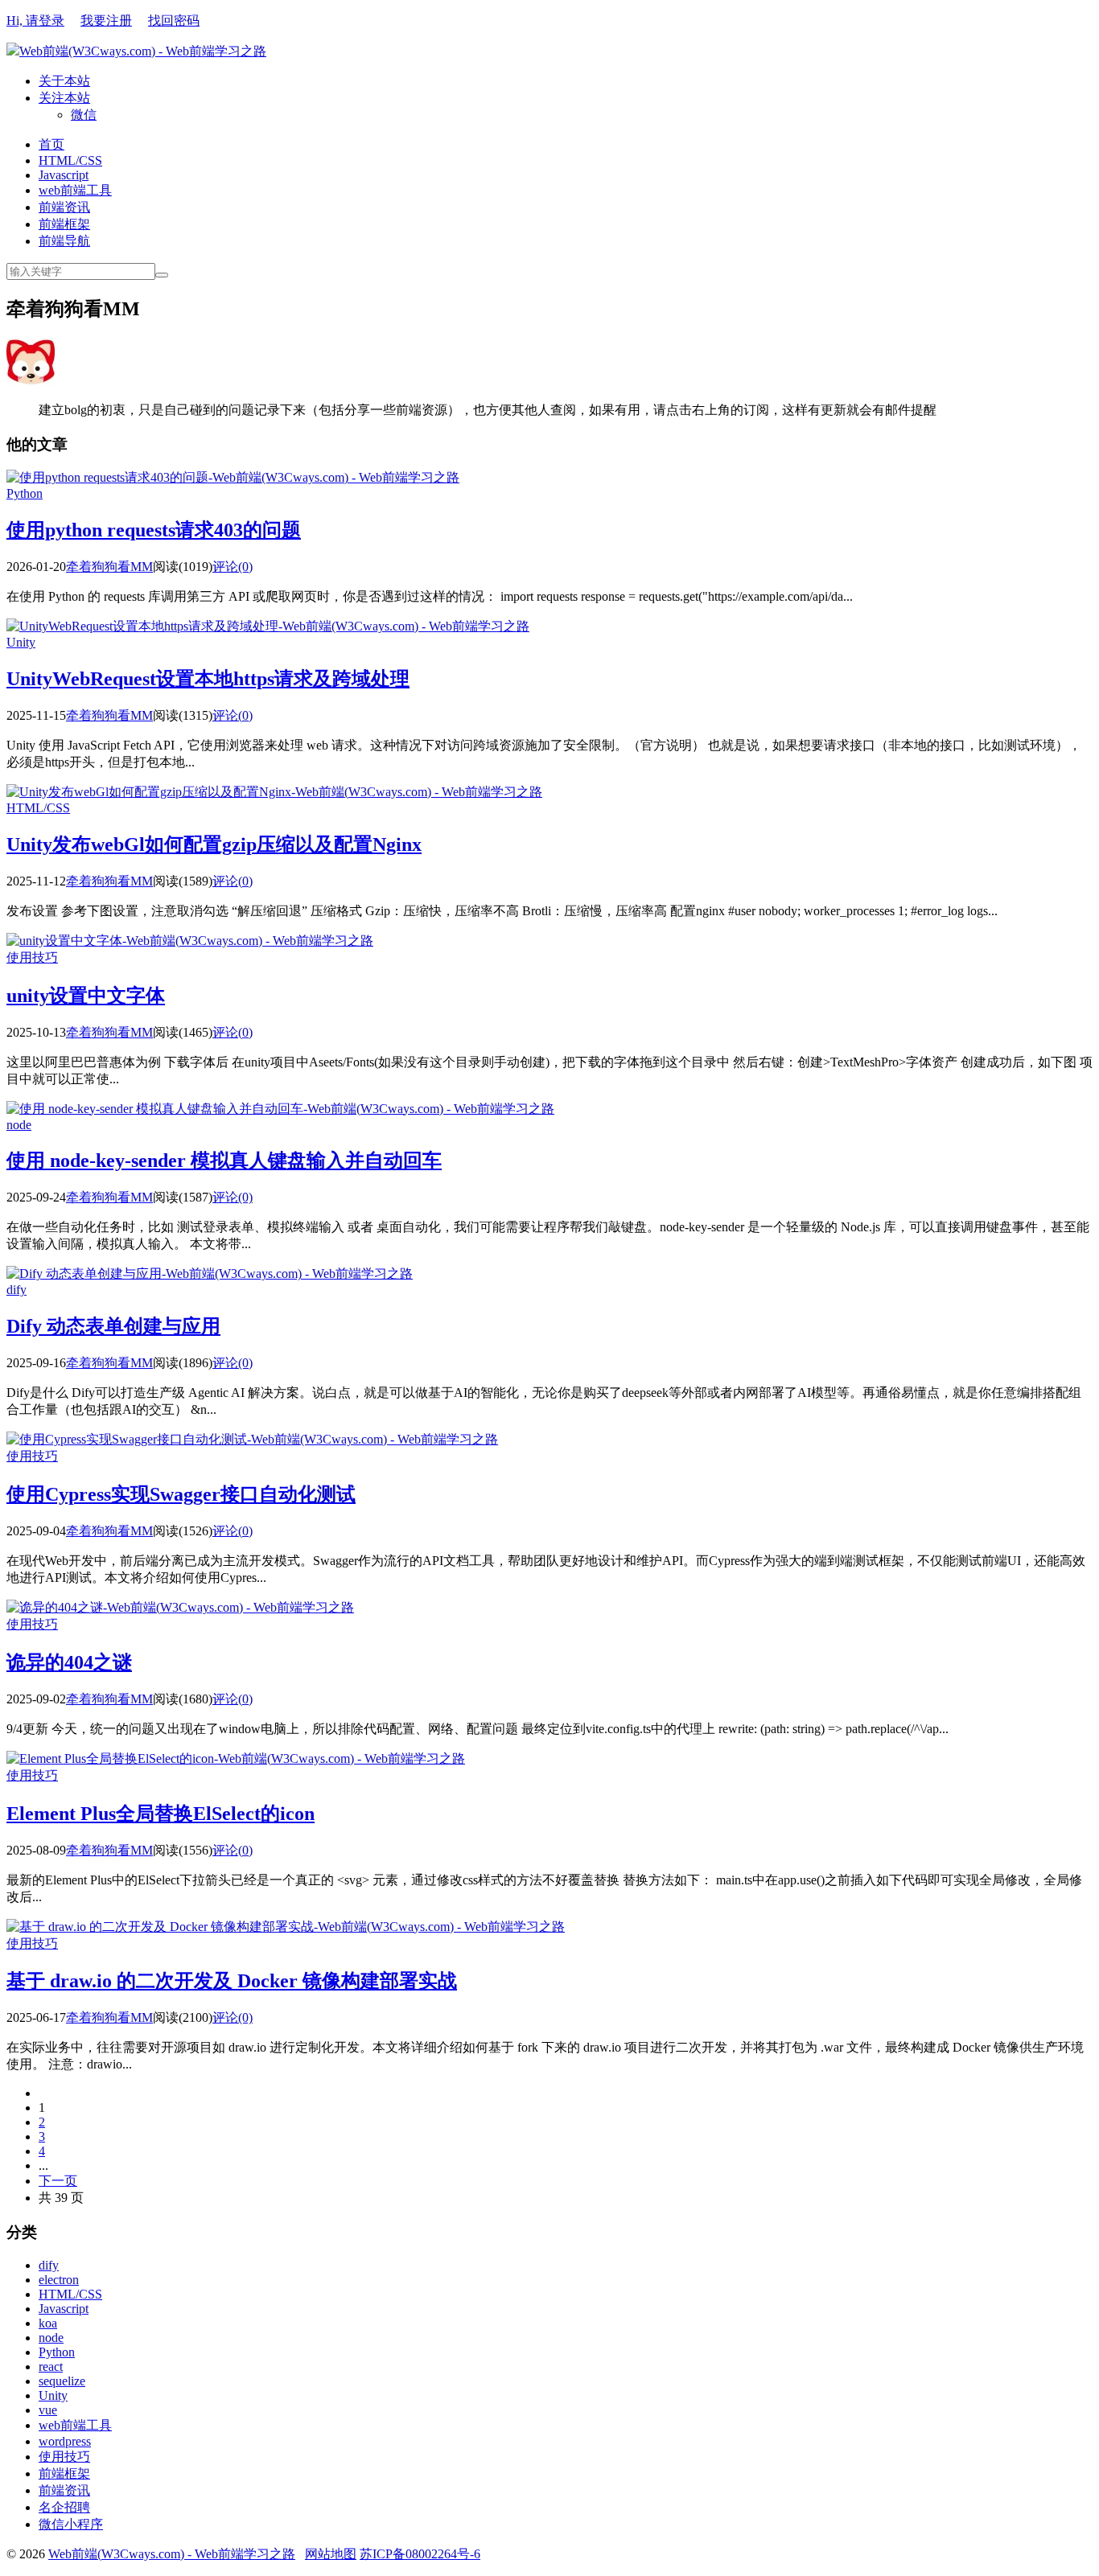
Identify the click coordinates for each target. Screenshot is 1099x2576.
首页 (51, 144)
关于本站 (64, 81)
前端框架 (64, 224)
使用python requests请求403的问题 (154, 530)
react (51, 2366)
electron (59, 2280)
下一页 (58, 2181)
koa (48, 2323)
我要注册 (106, 21)
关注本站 (64, 98)
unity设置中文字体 (86, 996)
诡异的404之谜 (69, 1662)
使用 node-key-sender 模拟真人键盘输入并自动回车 (224, 1161)
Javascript (64, 175)
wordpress (65, 2441)
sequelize (62, 2381)
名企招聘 (64, 2507)
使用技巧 (32, 957)
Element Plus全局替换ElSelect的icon (161, 1814)
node (19, 1125)
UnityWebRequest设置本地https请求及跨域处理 (208, 679)
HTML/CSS (70, 160)
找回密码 (174, 21)
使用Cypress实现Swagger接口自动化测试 (181, 1494)
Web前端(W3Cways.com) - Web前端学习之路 (143, 51)
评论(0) (233, 567)
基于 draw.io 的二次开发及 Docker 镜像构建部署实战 (232, 1981)
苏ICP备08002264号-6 (420, 2554)
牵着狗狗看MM (109, 567)
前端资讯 (64, 207)
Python (25, 493)
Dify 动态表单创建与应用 (113, 1326)
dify (16, 1290)
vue (48, 2410)
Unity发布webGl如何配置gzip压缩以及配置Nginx (214, 844)
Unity (21, 642)
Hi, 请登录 (35, 21)
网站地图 (331, 2554)
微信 (84, 115)
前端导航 (64, 241)
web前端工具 (75, 190)
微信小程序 (71, 2524)
